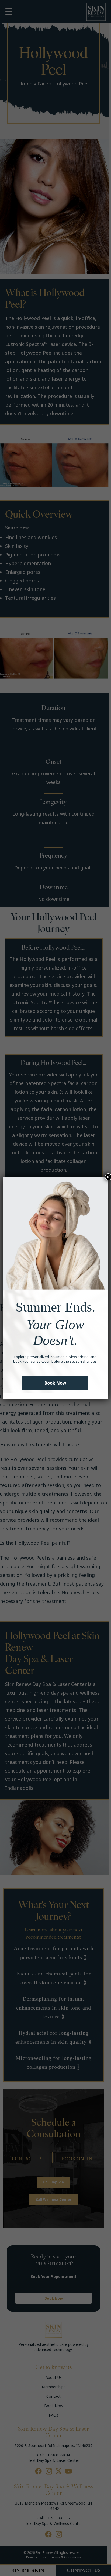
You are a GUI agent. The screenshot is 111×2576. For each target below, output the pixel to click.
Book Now (55, 1383)
